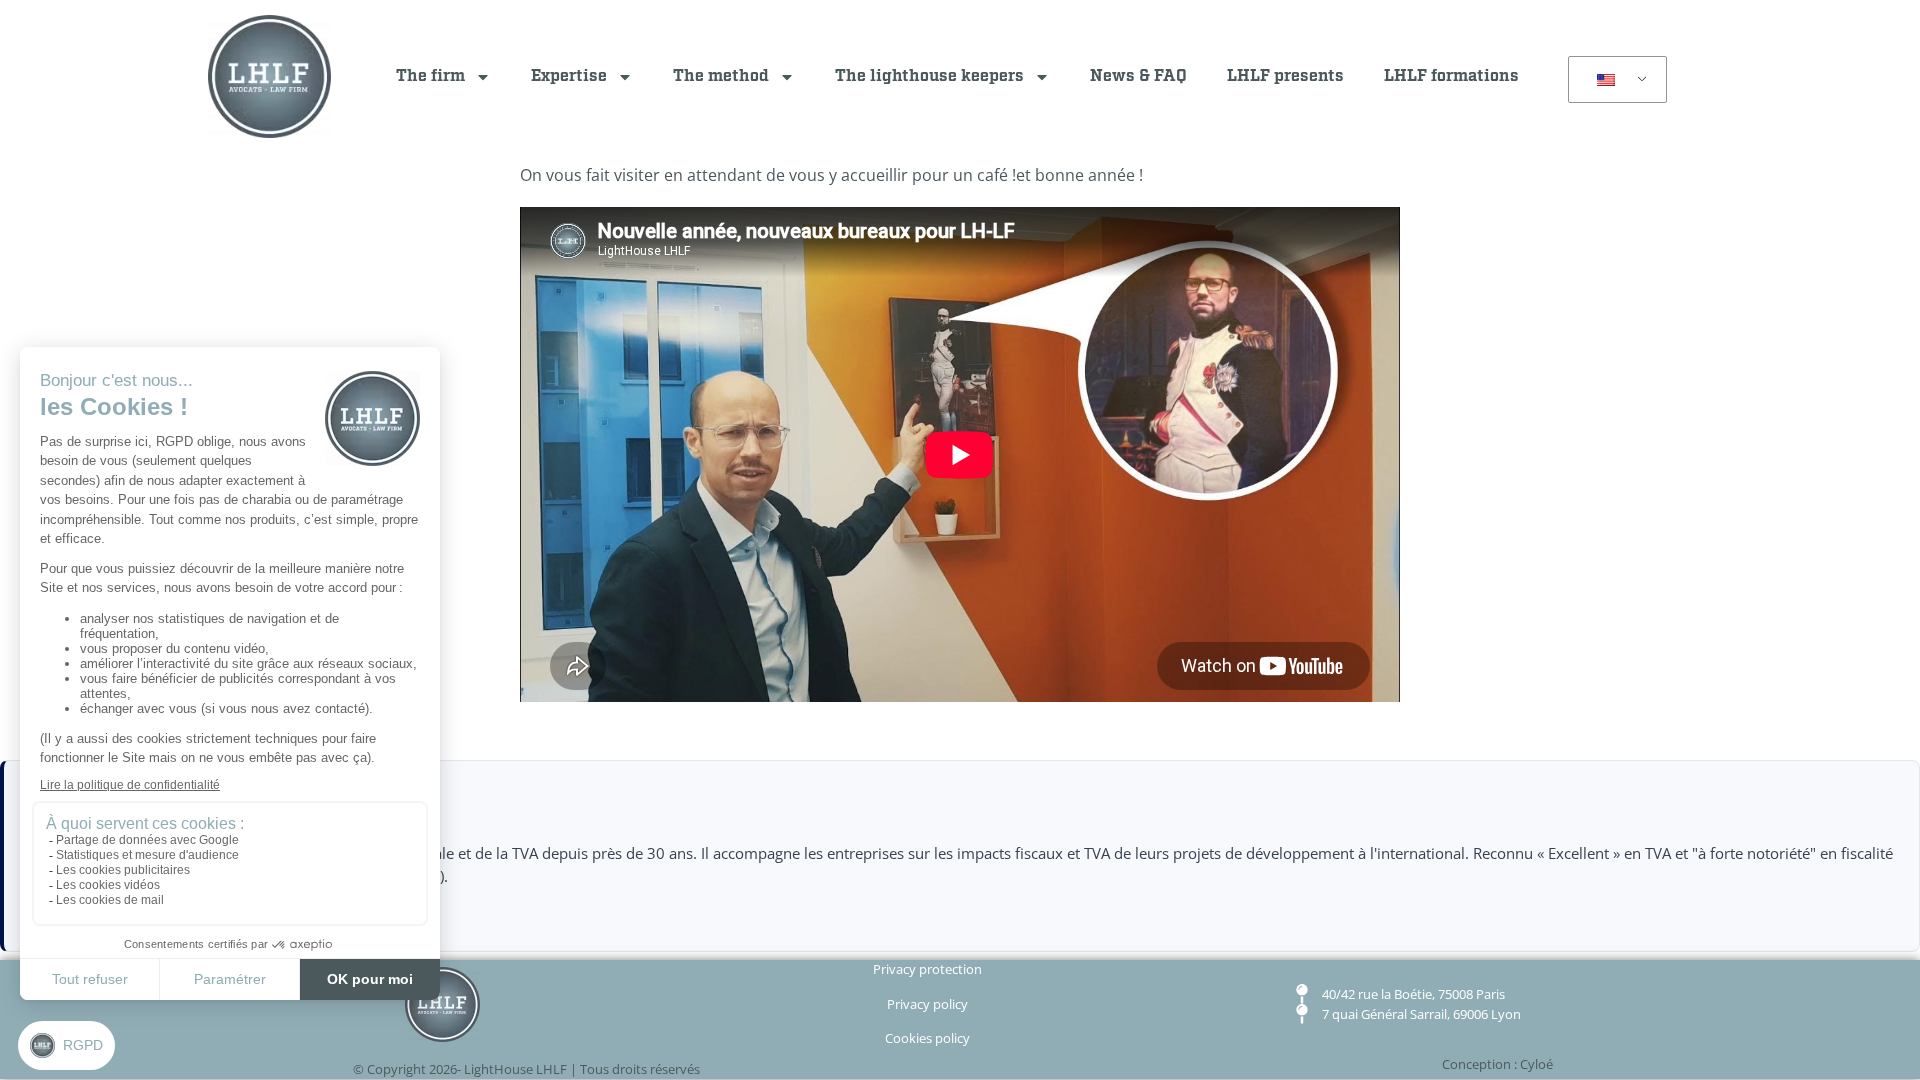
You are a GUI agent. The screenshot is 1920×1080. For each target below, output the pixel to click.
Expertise (569, 76)
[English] (1614, 80)
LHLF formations (1451, 76)
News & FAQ (1138, 76)
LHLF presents (1285, 76)
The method (721, 76)
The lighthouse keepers (929, 76)
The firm (430, 76)
